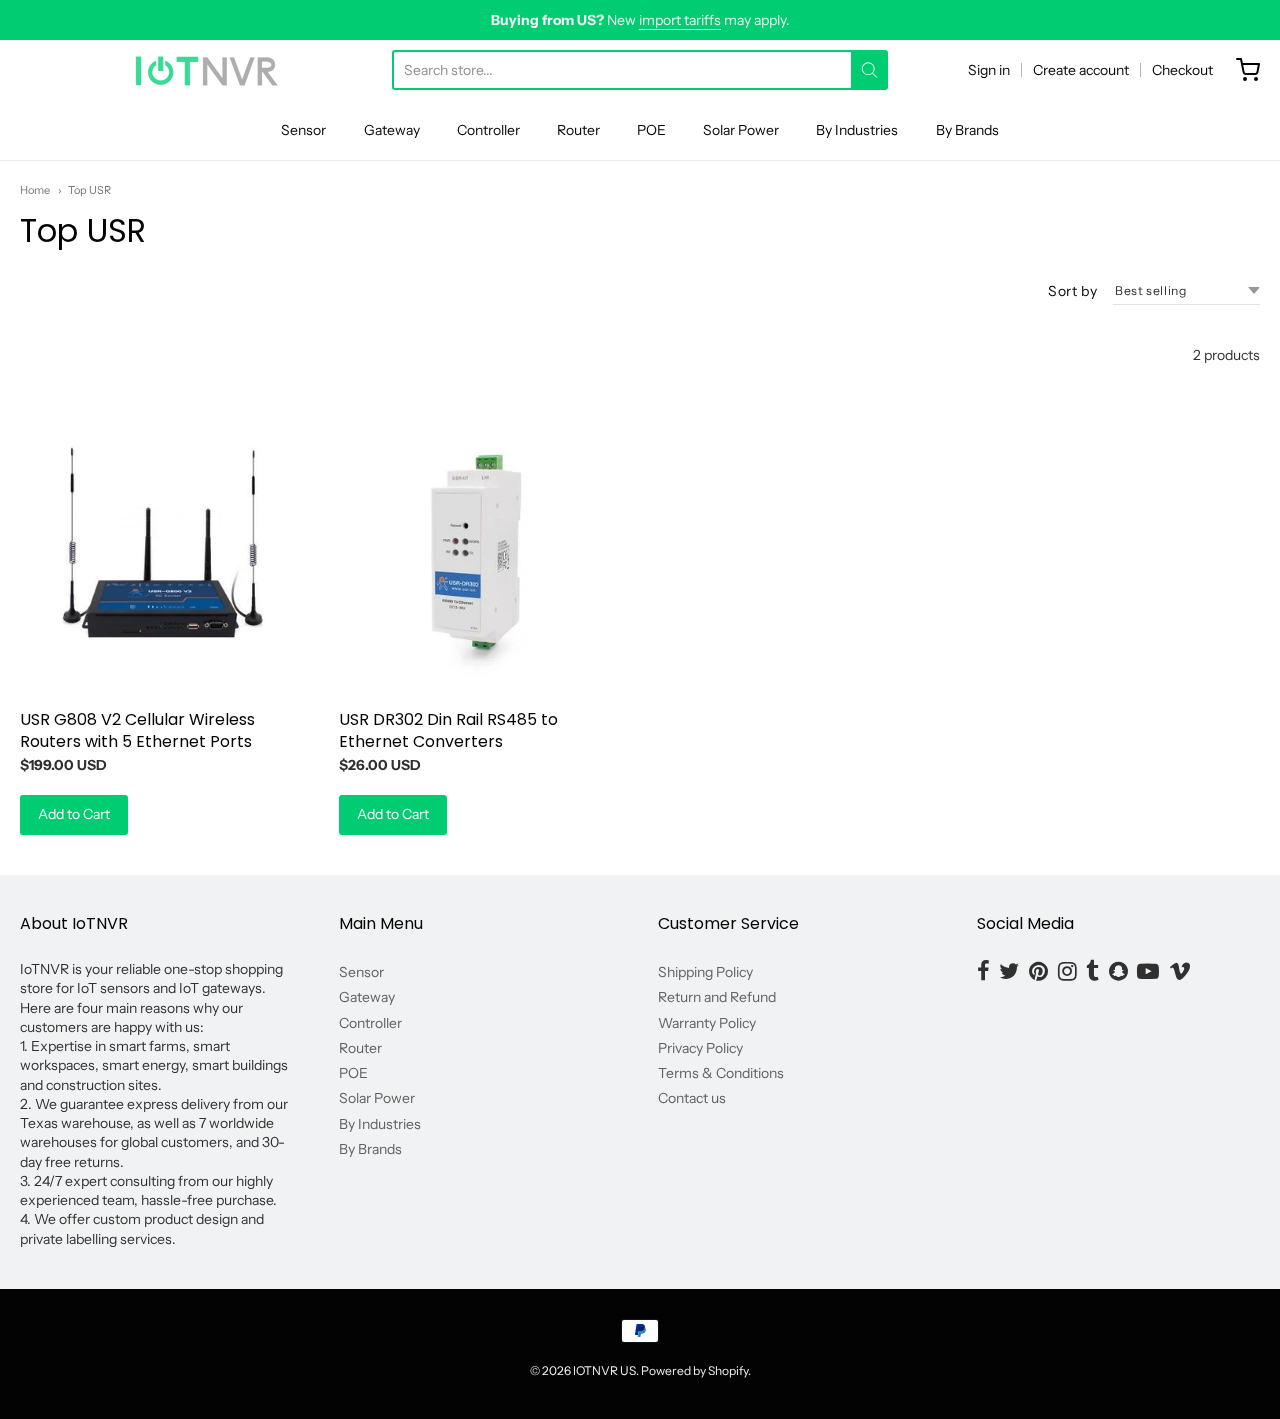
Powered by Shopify (694, 1370)
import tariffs (680, 20)
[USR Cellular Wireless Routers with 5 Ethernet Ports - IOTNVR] (161, 553)
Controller (488, 130)
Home (35, 190)
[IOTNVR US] (206, 70)
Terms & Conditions (721, 1073)
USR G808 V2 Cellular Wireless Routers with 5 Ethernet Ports (137, 730)
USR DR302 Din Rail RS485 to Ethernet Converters (448, 730)
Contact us (692, 1098)
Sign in (989, 70)
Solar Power (741, 130)
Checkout (1182, 70)
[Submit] (869, 70)
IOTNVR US (604, 1370)
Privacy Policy (700, 1048)
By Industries (857, 130)
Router (578, 130)
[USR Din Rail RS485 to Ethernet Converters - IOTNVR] (480, 553)
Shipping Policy (705, 972)
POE (651, 130)
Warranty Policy (707, 1023)
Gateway (392, 130)
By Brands (967, 130)
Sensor (303, 130)
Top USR (89, 190)
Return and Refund (717, 997)
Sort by (1072, 291)
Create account (1081, 70)
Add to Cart (74, 814)
